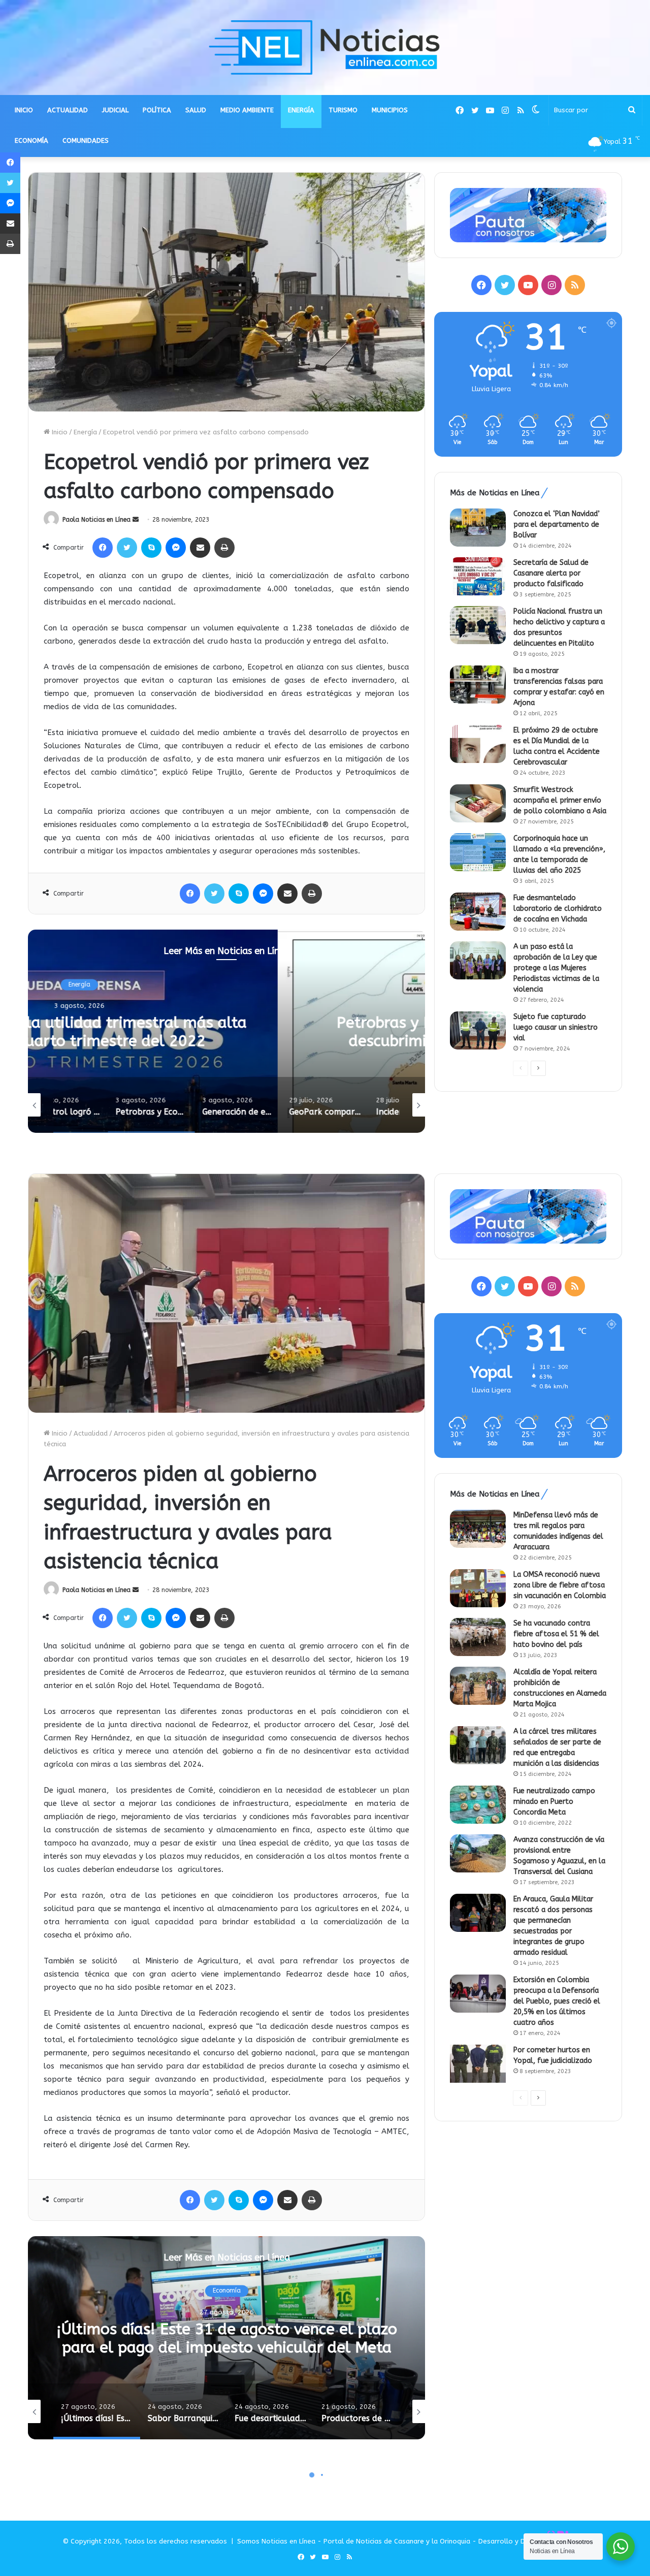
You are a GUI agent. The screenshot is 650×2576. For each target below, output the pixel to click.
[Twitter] (127, 548)
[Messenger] (176, 548)
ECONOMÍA (31, 140)
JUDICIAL (115, 110)
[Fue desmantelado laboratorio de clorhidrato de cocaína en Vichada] (478, 912)
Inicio (59, 432)
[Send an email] (136, 520)
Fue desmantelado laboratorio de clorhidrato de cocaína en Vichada (558, 909)
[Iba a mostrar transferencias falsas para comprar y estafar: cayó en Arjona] (478, 685)
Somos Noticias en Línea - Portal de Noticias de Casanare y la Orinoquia (354, 2541)
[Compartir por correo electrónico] (200, 548)
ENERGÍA (301, 110)
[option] (226, 1031)
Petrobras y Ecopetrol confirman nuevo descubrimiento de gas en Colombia (227, 1032)
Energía (85, 432)
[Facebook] (103, 548)
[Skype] (151, 548)
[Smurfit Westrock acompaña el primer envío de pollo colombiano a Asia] (478, 803)
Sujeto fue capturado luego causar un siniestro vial (556, 1027)
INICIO (24, 110)
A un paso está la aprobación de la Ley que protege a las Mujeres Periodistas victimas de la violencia (556, 968)
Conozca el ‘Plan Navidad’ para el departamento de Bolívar (557, 524)
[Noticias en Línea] (325, 47)
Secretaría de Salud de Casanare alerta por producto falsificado (551, 573)
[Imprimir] (224, 548)
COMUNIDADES (86, 140)
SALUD (196, 110)
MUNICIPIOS (390, 110)
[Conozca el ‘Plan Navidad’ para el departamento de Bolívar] (478, 528)
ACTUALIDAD (68, 110)
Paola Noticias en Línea (96, 520)
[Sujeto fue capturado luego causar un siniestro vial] (478, 1030)
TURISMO (343, 110)
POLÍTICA (157, 110)
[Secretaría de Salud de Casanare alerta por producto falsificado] (478, 576)
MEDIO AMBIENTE (247, 110)
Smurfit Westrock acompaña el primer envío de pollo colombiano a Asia (560, 800)
